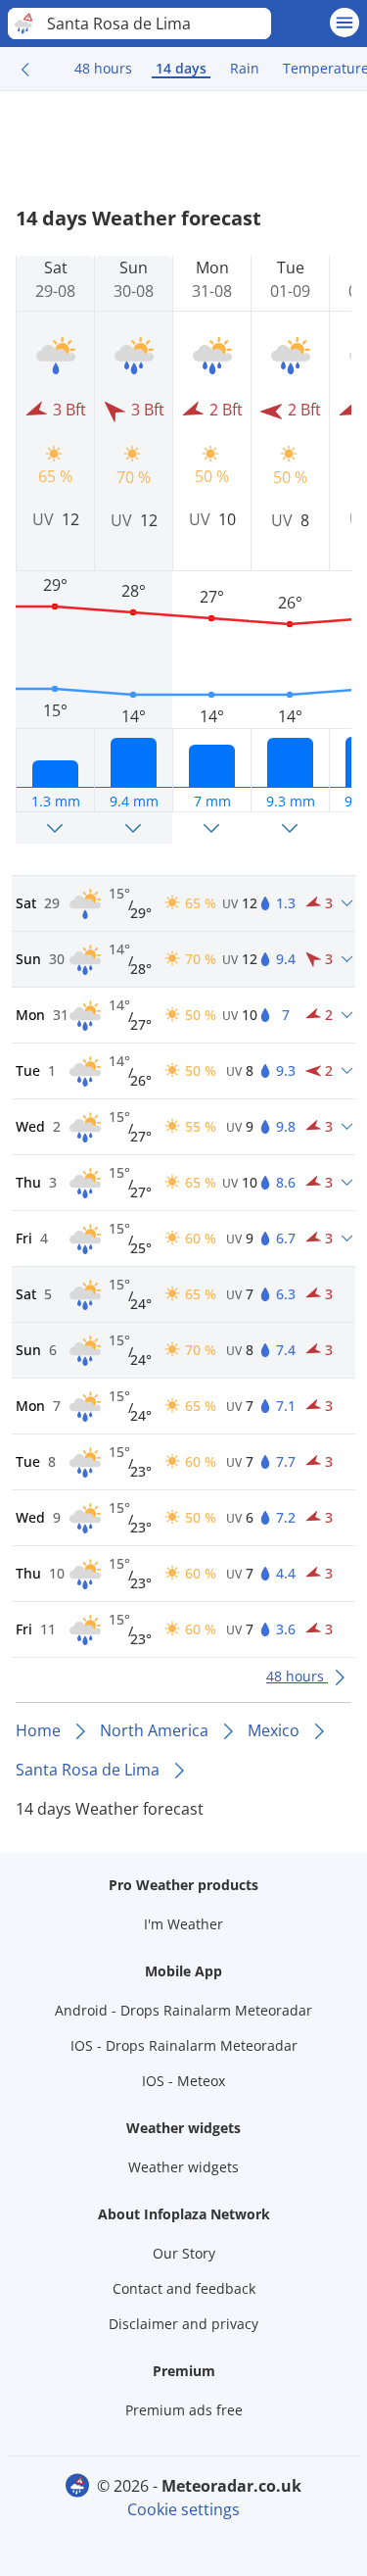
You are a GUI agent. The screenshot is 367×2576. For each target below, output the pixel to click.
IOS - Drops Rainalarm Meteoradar (184, 2045)
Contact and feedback (184, 2288)
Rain (245, 68)
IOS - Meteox (183, 2081)
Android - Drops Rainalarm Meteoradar (183, 2010)
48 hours (103, 68)
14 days (181, 68)
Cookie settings (183, 2509)
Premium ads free (184, 2410)
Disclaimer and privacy (183, 2324)
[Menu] (344, 23)
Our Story (184, 2253)
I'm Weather (183, 1924)
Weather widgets (183, 2167)
